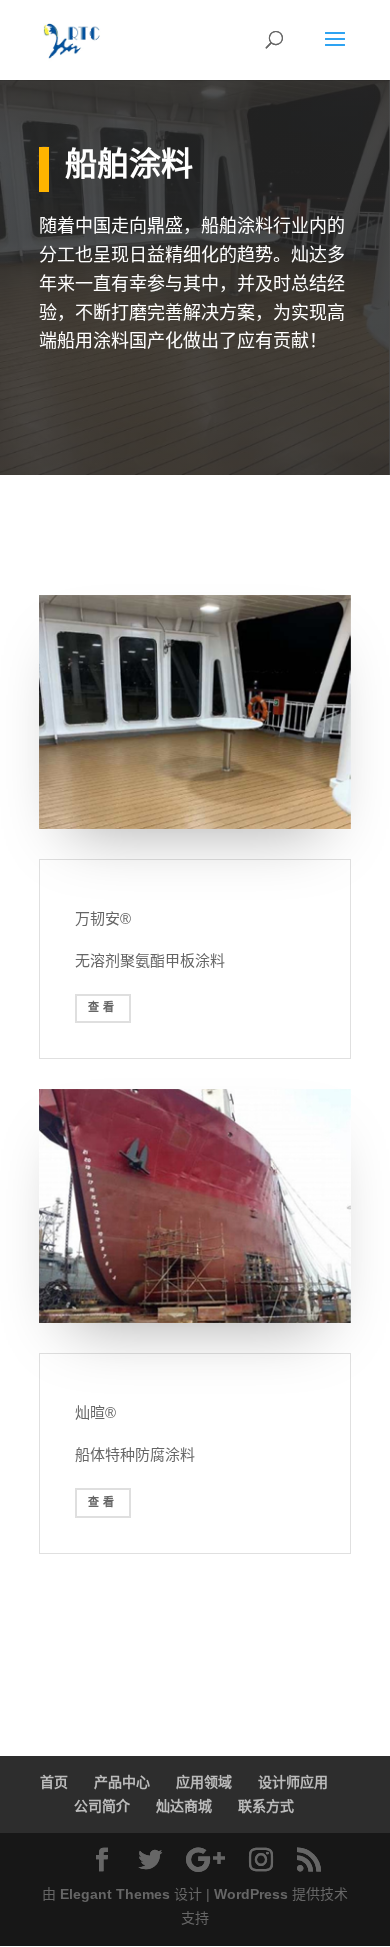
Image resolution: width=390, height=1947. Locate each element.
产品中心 (122, 1782)
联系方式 (266, 1806)
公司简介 (102, 1806)
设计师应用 (293, 1782)
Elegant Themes (115, 1894)
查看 (103, 1007)
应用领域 (204, 1782)
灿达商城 (184, 1806)
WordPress (251, 1894)
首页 (54, 1782)
